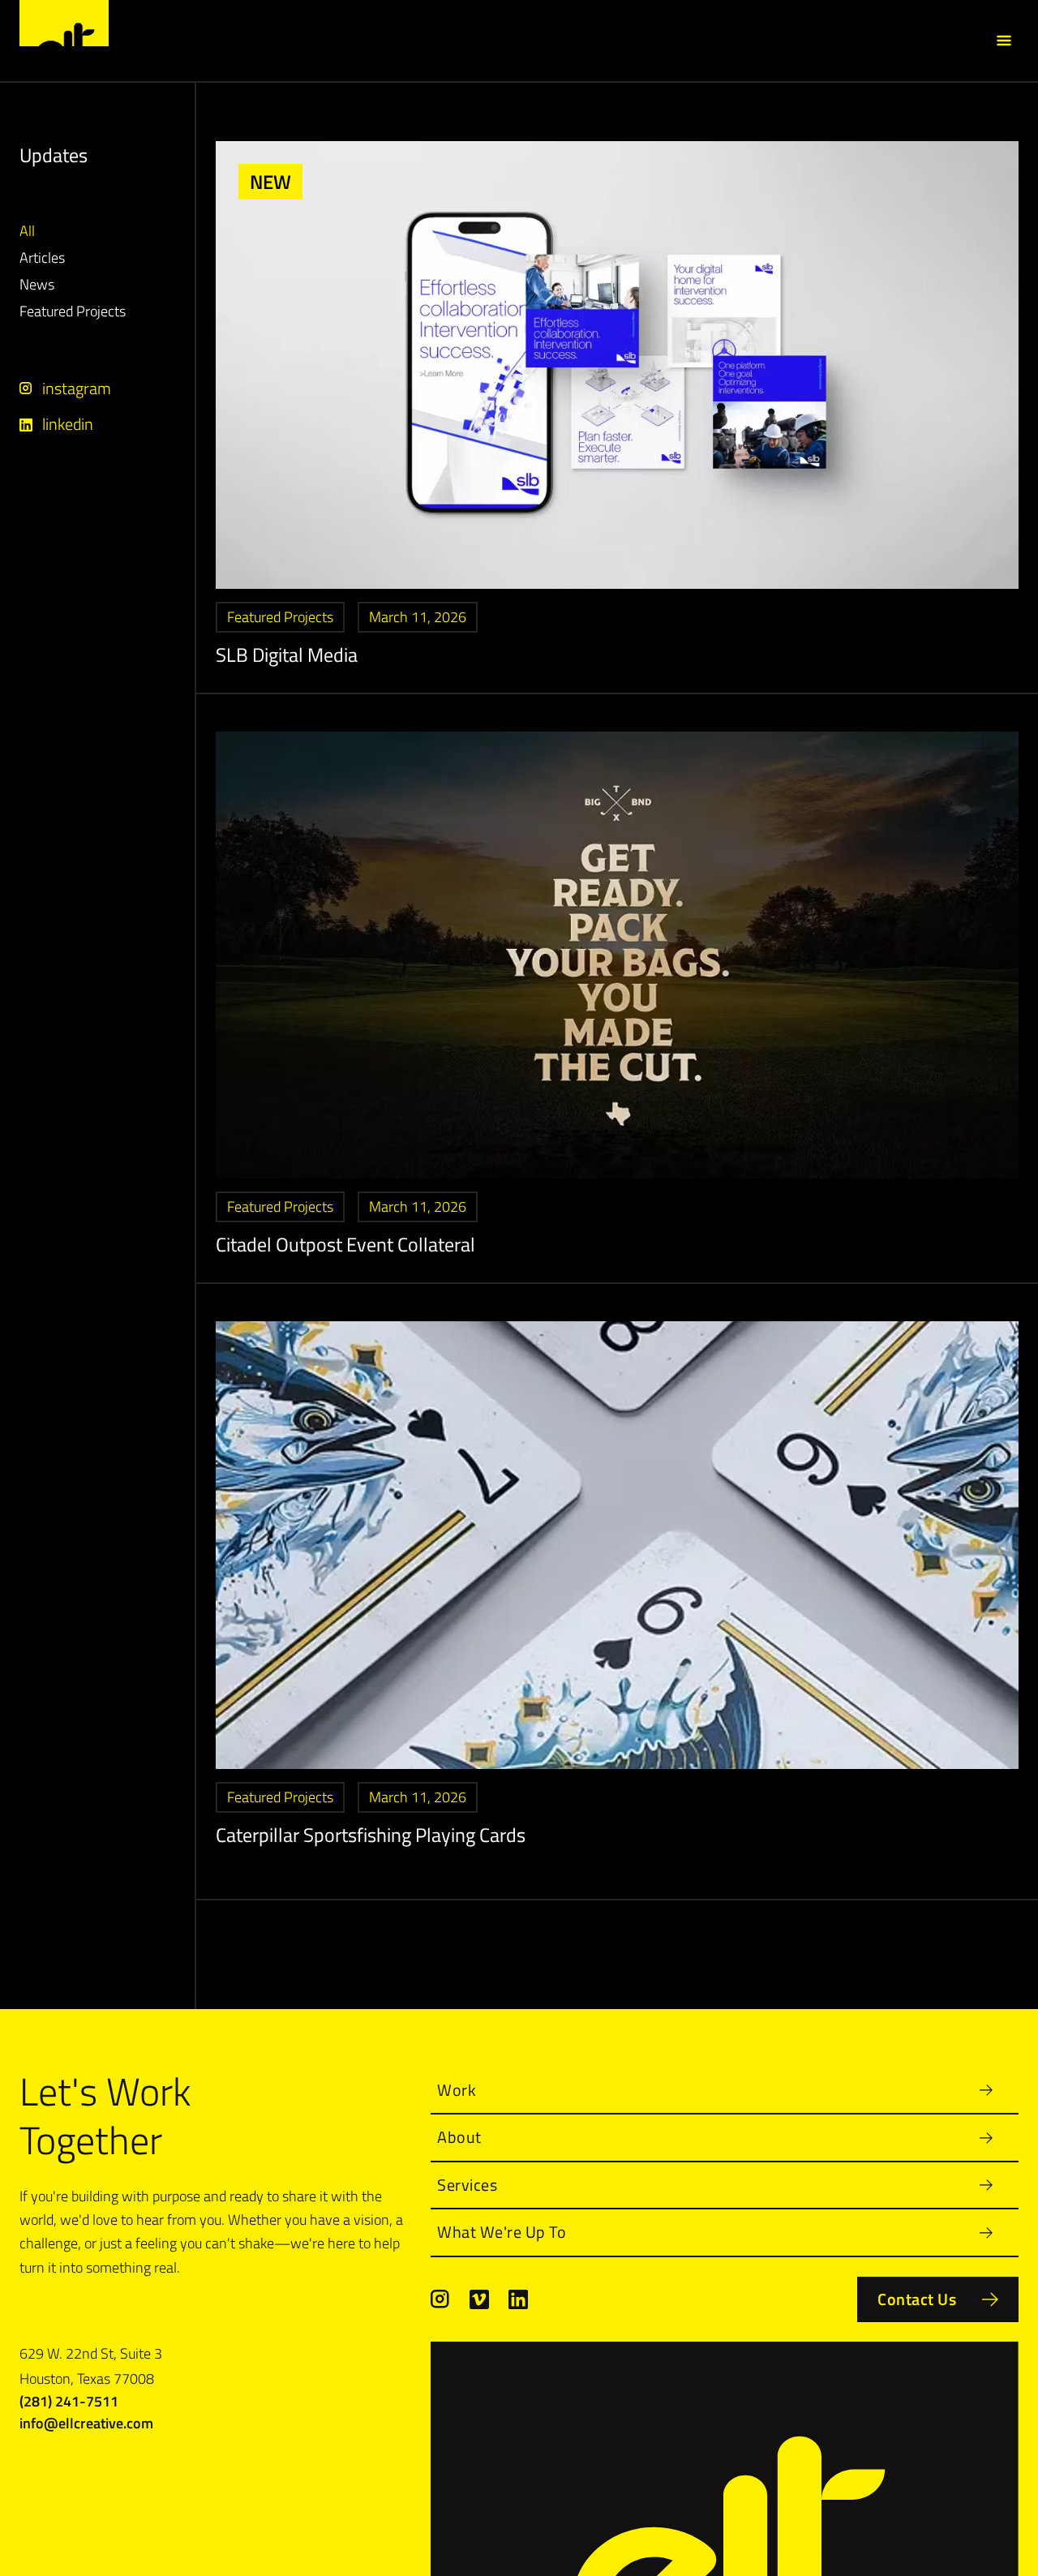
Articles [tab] (42, 258)
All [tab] (27, 231)
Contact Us (917, 2299)
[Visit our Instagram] (440, 2299)
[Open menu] (1004, 41)
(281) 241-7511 (69, 2401)
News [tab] (37, 285)
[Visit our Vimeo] (479, 2299)
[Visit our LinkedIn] (518, 2299)
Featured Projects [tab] (73, 312)
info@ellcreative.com (86, 2423)
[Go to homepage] (64, 23)
